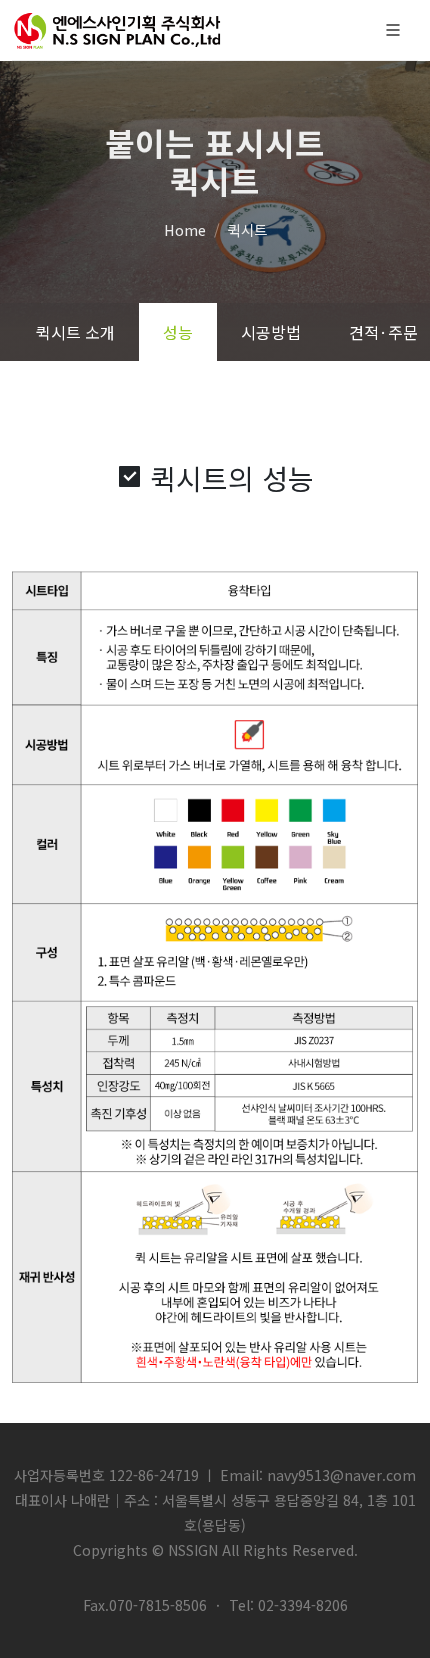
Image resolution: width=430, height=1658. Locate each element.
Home (185, 229)
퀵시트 (247, 229)
